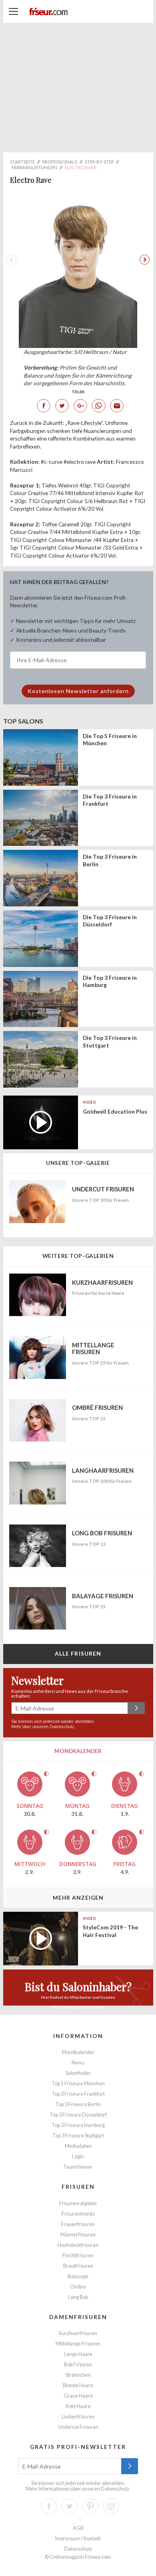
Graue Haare (78, 2396)
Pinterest (90, 2506)
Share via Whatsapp (98, 406)
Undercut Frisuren (78, 2427)
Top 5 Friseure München (78, 2084)
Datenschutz (62, 1727)
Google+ (80, 406)
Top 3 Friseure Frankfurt (78, 2094)
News (78, 2063)
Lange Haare (78, 2354)
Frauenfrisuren (78, 2224)
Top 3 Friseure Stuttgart (78, 2136)
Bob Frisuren (78, 2365)
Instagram (111, 2506)
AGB (78, 2528)
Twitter (62, 406)
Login (78, 2156)
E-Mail (117, 406)
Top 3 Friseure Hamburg (78, 2125)
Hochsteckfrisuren (78, 2245)
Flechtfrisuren (78, 2256)
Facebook (44, 406)
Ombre (78, 2287)
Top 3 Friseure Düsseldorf (78, 2115)
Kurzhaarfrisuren (78, 2333)
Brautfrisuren (78, 2266)
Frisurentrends (78, 2214)
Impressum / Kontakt (78, 2539)
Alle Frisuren (78, 1653)
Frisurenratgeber (78, 2203)
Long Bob (78, 2297)
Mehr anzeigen (78, 1898)
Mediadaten (78, 2146)
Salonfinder (78, 2073)
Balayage (78, 2276)
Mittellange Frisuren (78, 2344)
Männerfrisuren (78, 2235)
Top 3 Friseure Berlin (78, 2104)
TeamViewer (78, 2167)
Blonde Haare (78, 2385)
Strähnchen (78, 2375)
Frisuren (78, 2187)
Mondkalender (78, 2052)
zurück (143, 259)
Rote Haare (78, 2406)
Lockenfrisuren (78, 2417)
